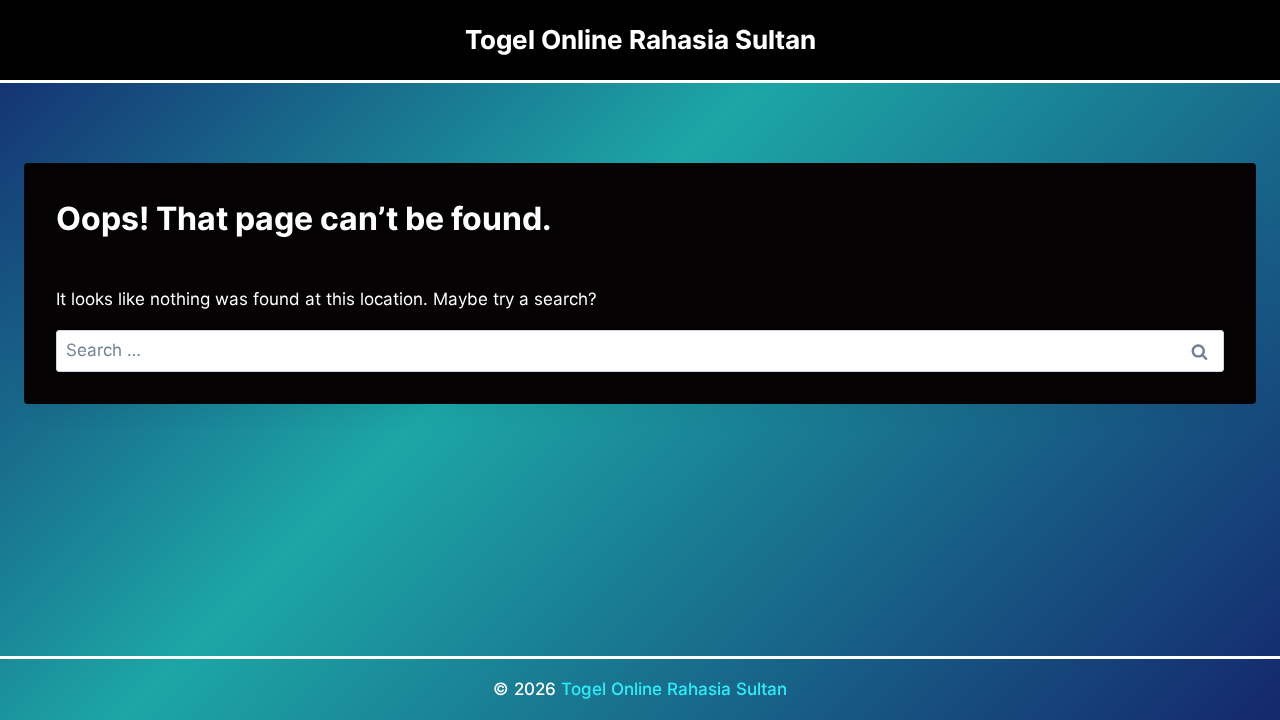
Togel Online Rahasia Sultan (674, 689)
